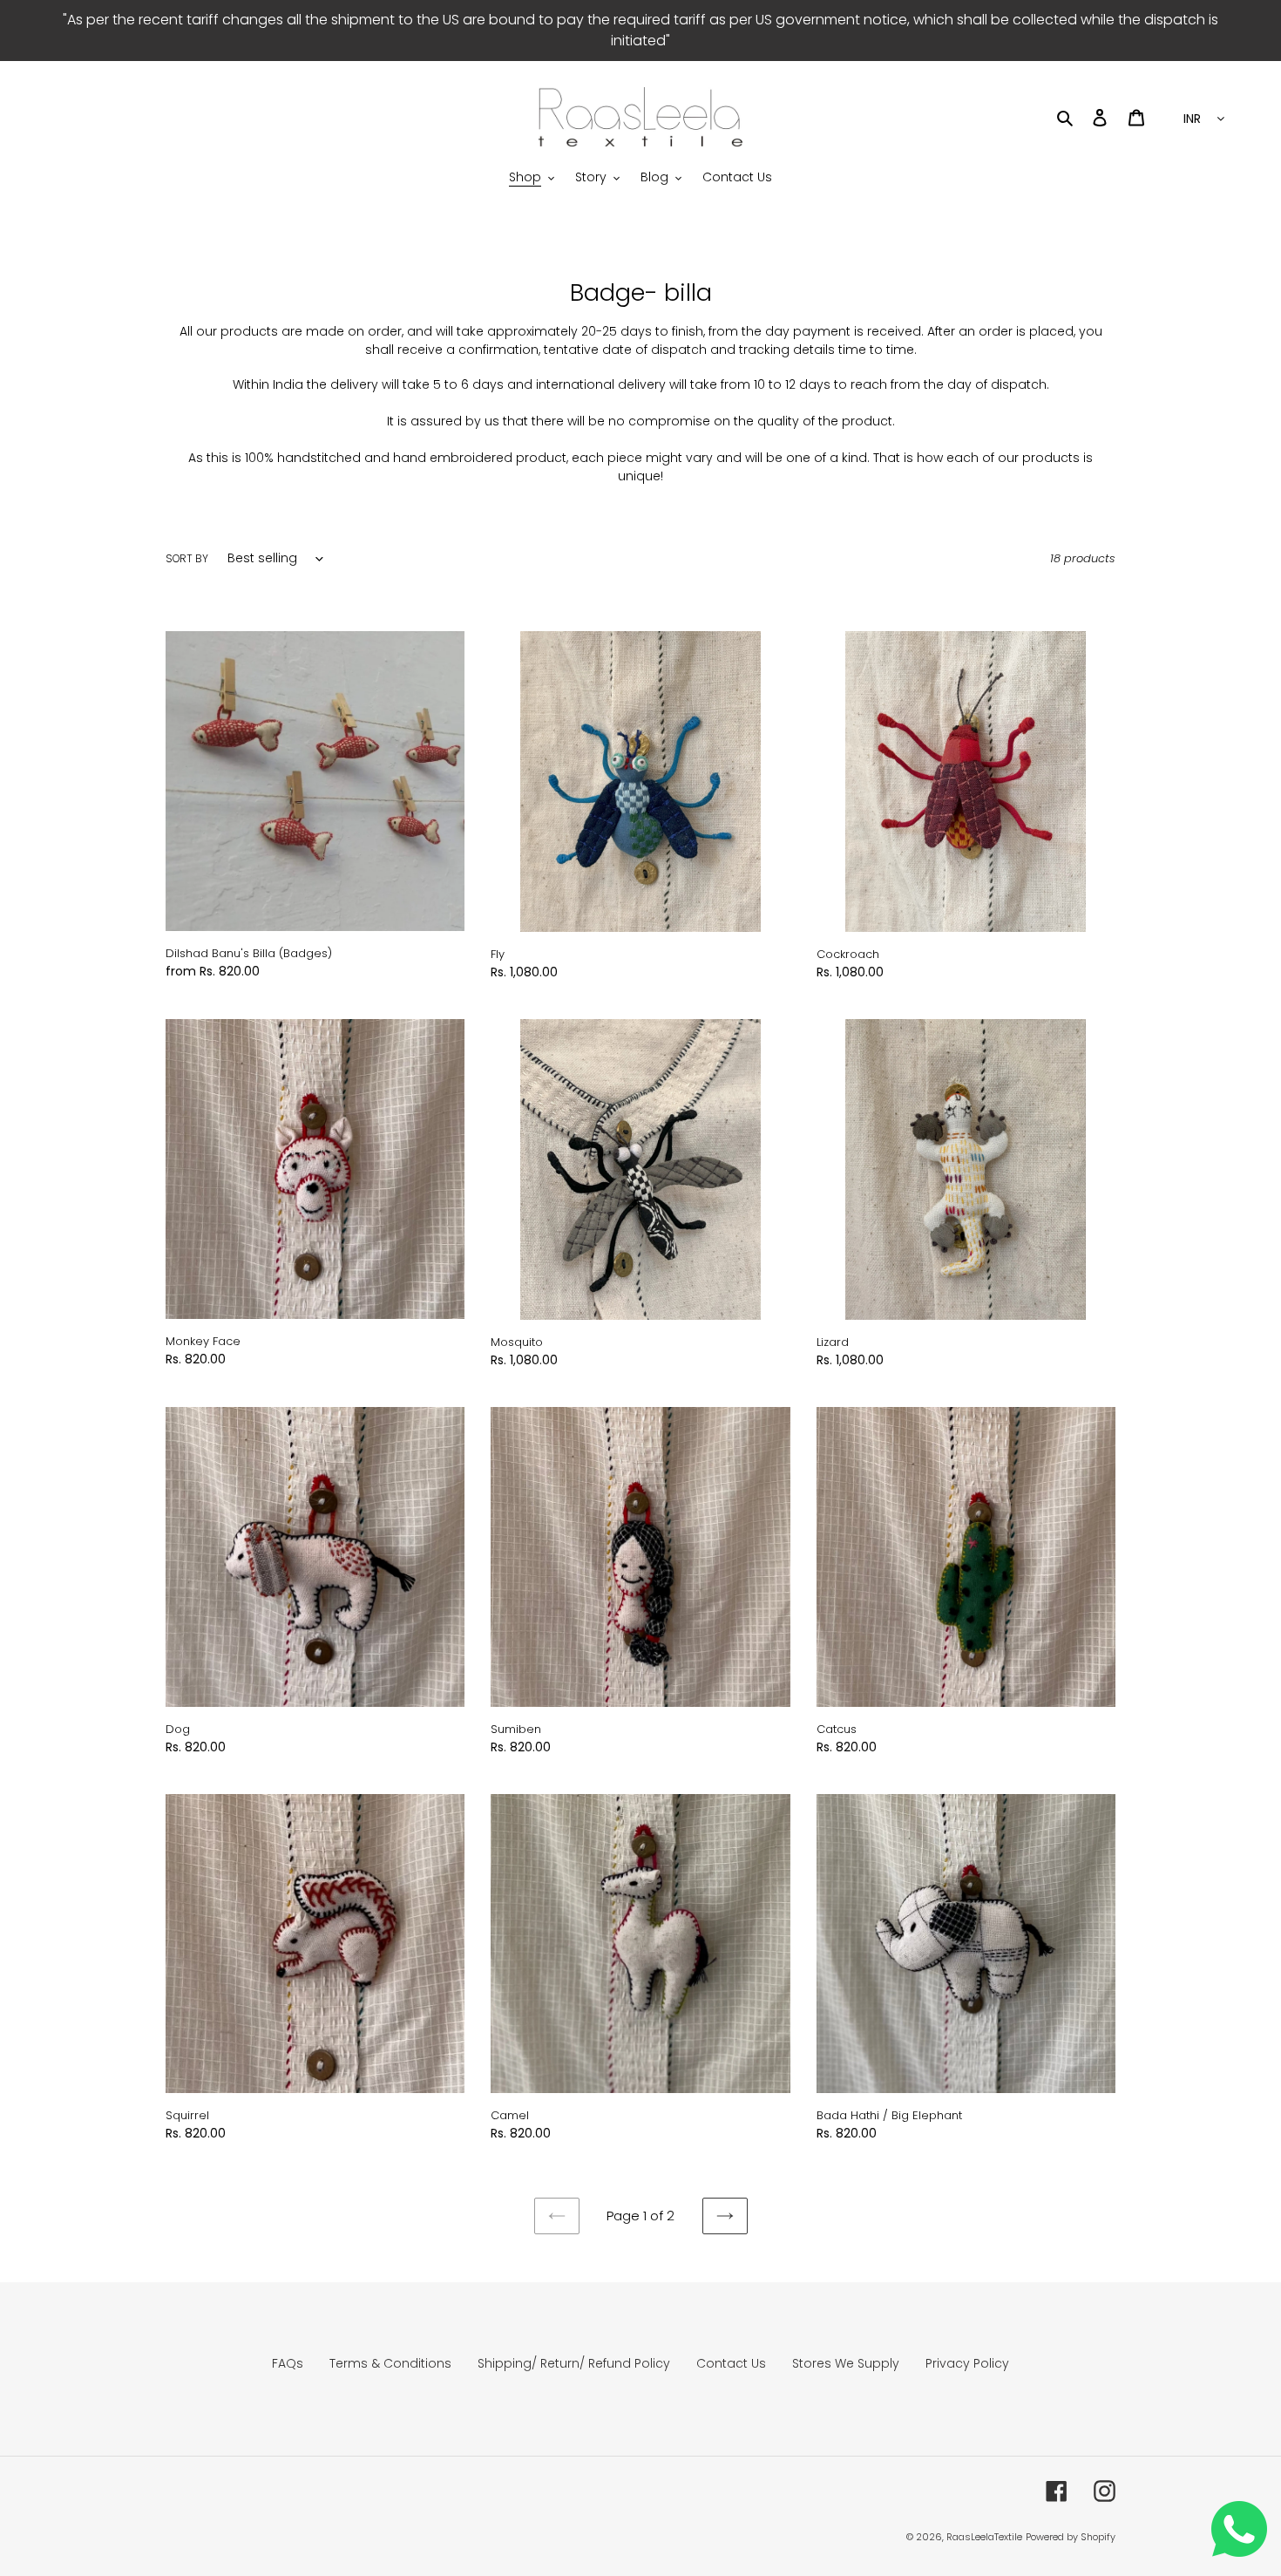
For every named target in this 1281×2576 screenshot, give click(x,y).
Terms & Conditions (390, 2363)
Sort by (187, 558)
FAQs (288, 2363)
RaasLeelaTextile (984, 2537)
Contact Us (731, 2363)
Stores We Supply (846, 2363)
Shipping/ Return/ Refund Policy (574, 2363)
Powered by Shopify (1071, 2537)
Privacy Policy (967, 2363)
